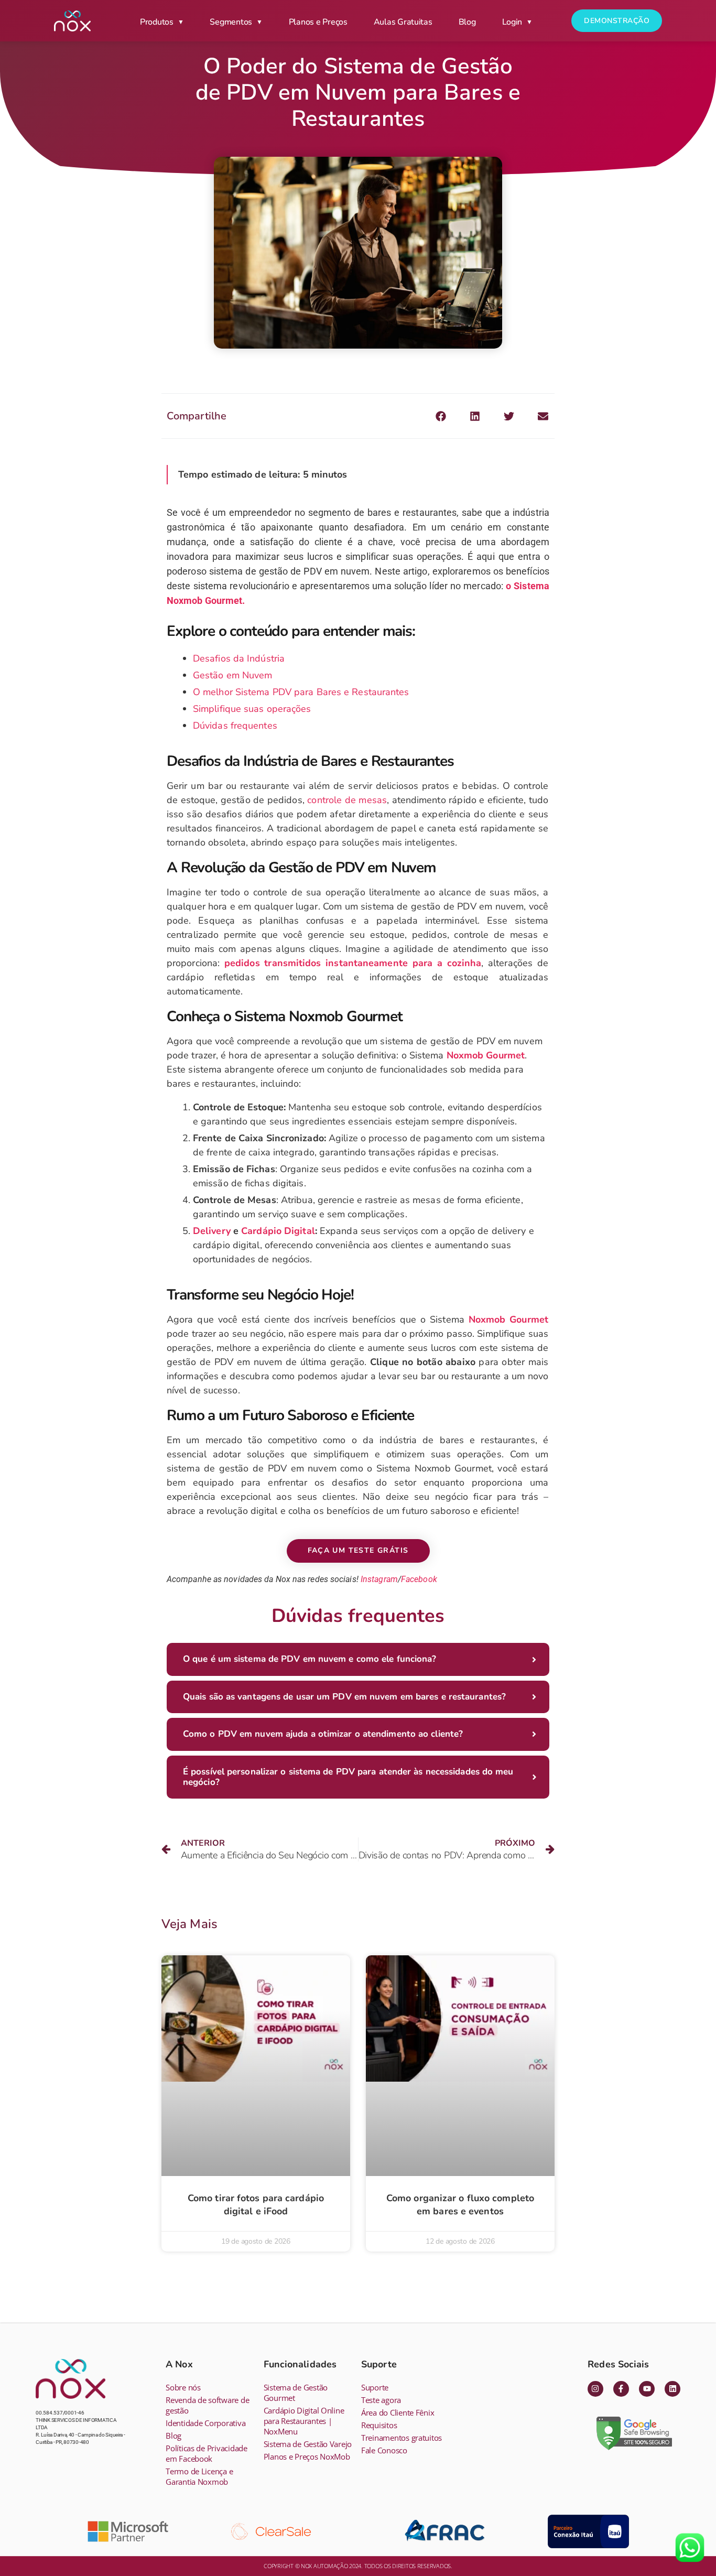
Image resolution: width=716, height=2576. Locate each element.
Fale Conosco (384, 2450)
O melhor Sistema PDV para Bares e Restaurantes (301, 692)
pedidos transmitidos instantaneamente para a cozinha (353, 963)
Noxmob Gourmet (486, 1055)
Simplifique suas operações (252, 709)
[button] (441, 416)
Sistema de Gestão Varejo (308, 2444)
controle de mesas (347, 800)
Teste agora (381, 2400)
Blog (467, 22)
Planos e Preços (318, 22)
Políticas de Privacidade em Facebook (207, 2453)
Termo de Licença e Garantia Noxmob (199, 2476)
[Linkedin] (672, 2389)
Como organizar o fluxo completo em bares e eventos (460, 2205)
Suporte (375, 2387)
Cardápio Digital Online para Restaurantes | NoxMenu (304, 2421)
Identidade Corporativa (205, 2423)
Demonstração (617, 21)
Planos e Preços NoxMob (307, 2456)
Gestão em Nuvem (233, 675)
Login (512, 22)
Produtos (157, 22)
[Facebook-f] (621, 2389)
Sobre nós (183, 2387)
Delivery (212, 1231)
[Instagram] (595, 2389)
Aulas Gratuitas (403, 22)
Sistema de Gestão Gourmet (296, 2393)
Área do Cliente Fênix (398, 2412)
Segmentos (231, 22)
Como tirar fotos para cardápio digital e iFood (256, 2205)
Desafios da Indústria (239, 658)
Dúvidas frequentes (235, 726)
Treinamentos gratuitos (402, 2438)
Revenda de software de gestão (207, 2405)
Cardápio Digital (278, 1231)
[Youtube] (647, 2389)
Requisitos (379, 2425)
